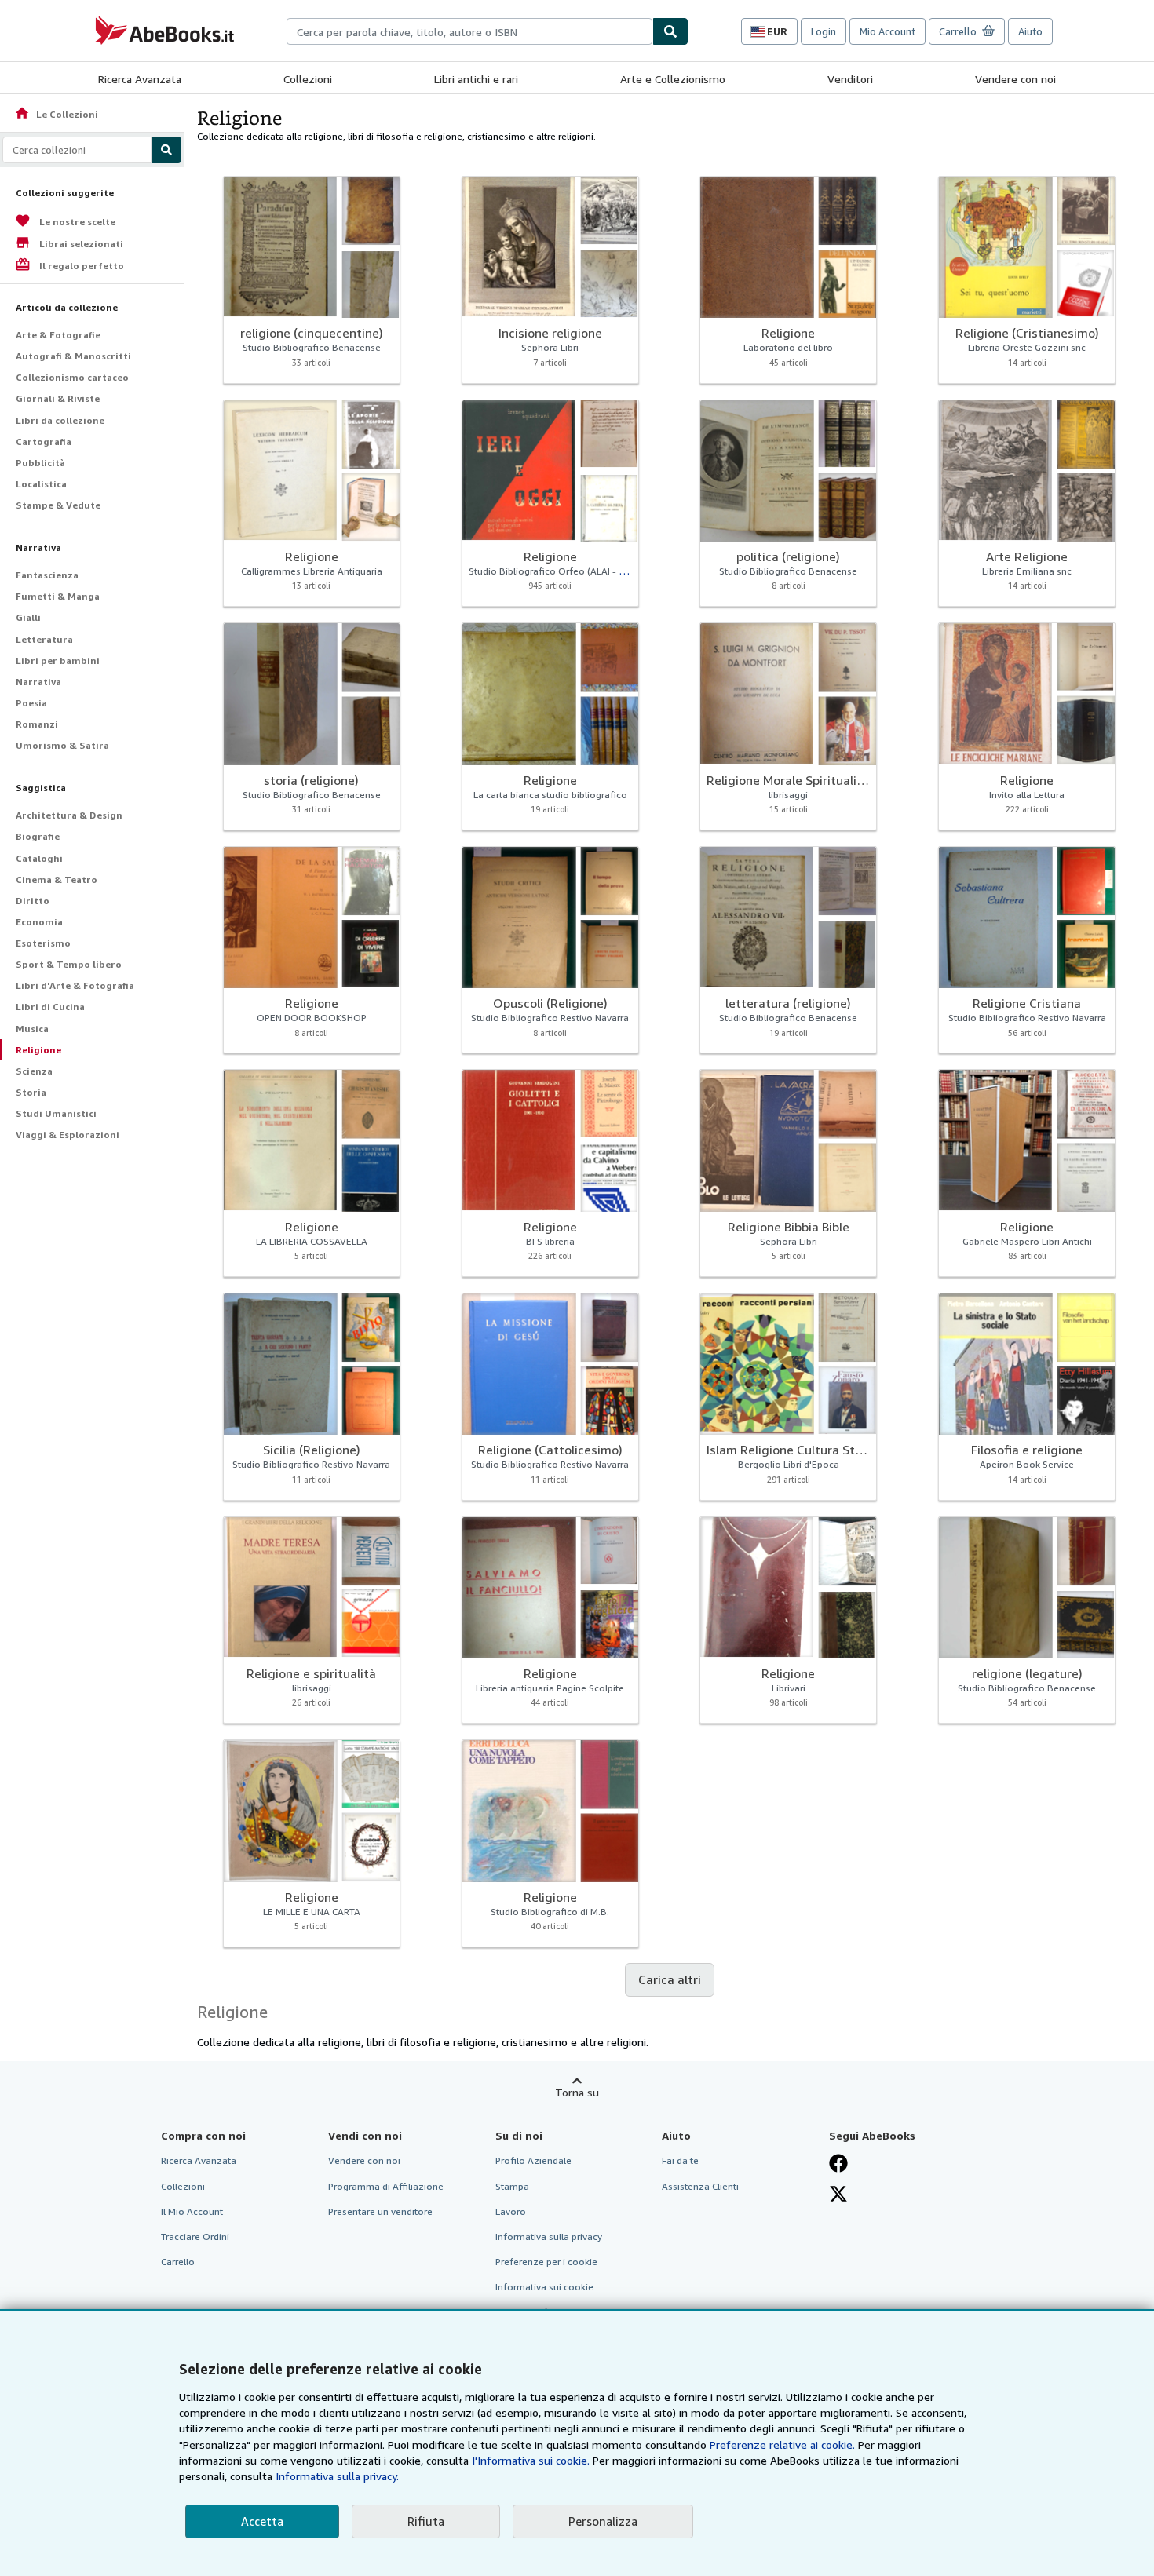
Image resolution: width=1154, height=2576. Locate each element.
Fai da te (680, 2160)
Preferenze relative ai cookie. (782, 2445)
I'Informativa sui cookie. (531, 2460)
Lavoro (511, 2211)
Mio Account (887, 31)
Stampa (512, 2186)
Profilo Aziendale (533, 2160)
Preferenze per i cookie (546, 2262)
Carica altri (670, 1979)
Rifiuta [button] (426, 2521)
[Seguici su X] (838, 2194)
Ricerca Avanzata (140, 79)
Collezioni (308, 79)
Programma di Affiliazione (386, 2186)
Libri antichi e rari (476, 79)
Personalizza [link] (603, 2521)
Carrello (178, 2262)
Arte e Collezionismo (673, 79)
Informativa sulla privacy (549, 2237)
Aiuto (1030, 31)
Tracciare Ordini (195, 2237)
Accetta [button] (262, 2521)
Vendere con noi (1015, 79)
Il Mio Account (192, 2211)
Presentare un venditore (380, 2211)
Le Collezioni (56, 114)
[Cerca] (670, 31)
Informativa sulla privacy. (337, 2476)
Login (824, 31)
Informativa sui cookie (544, 2287)
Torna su (577, 2092)
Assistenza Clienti (700, 2186)
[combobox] (469, 31)
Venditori (850, 79)
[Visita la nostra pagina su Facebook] (838, 2163)
